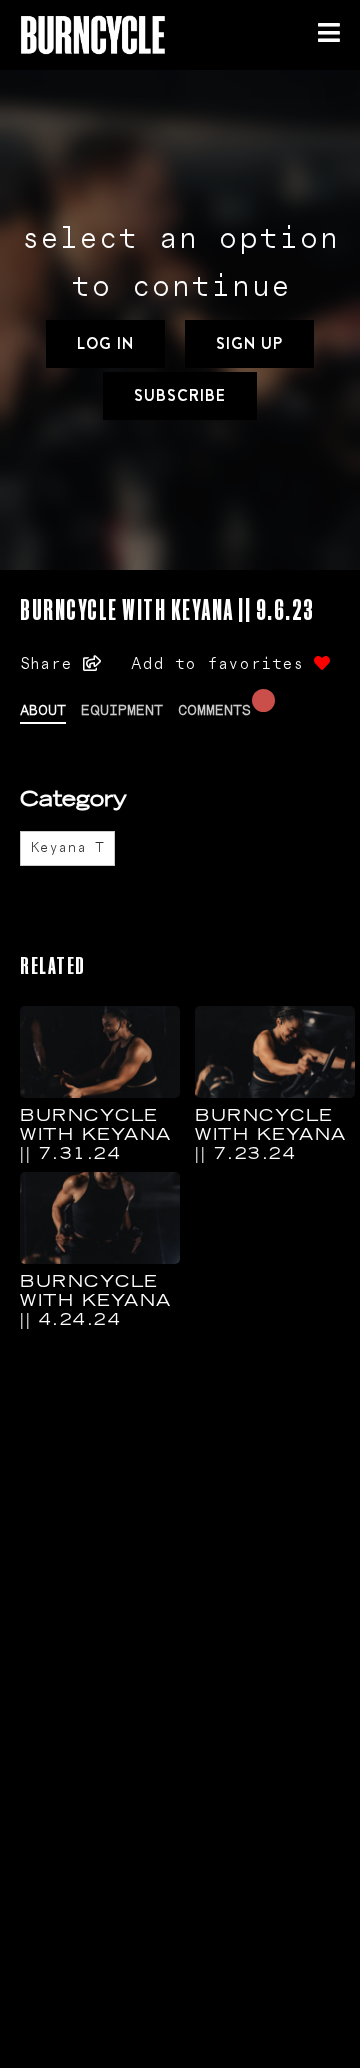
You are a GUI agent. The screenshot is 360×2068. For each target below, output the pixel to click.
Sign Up (249, 343)
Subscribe (180, 395)
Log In (105, 343)
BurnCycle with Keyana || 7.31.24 (96, 1136)
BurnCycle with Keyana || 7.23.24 (271, 1136)
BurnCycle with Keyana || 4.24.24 (96, 1302)
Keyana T (67, 848)
